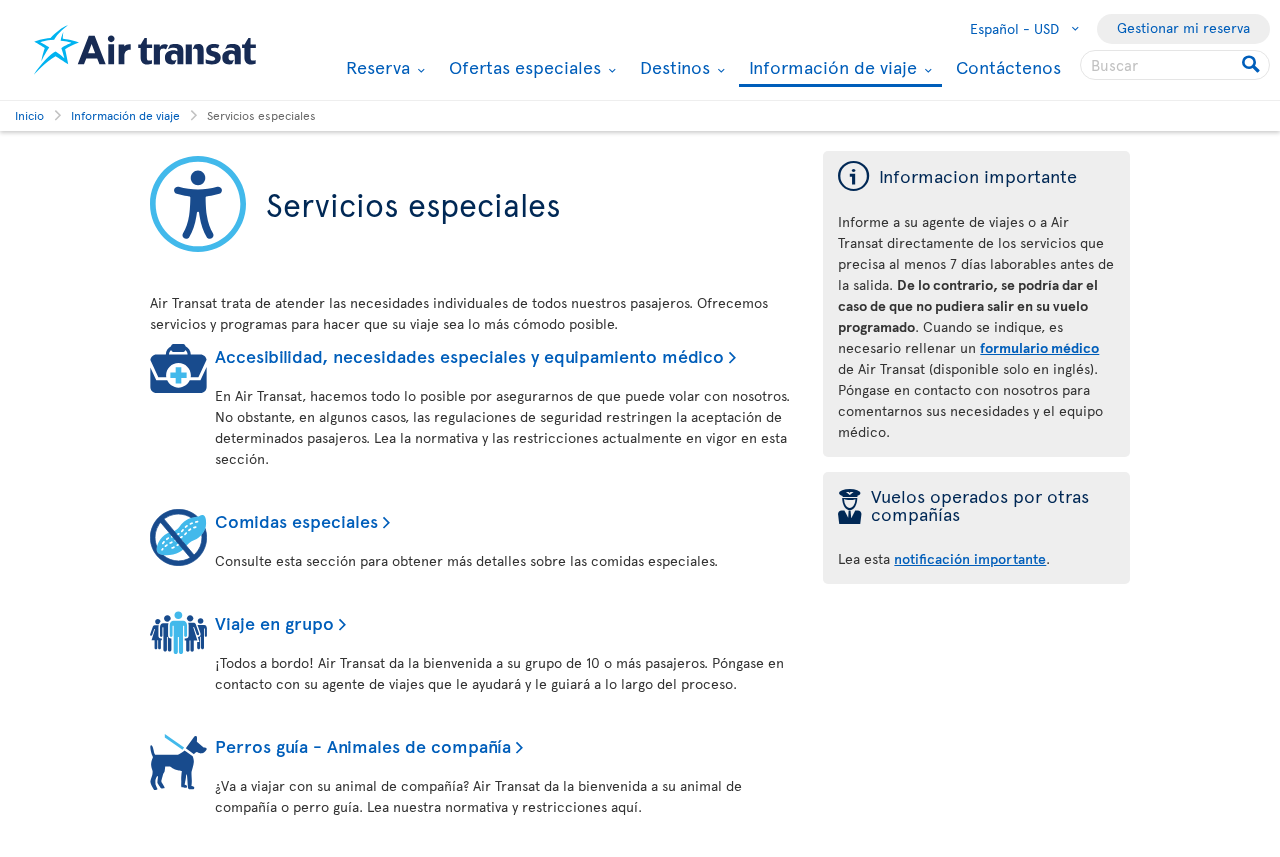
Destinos (672, 67)
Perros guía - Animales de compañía (363, 745)
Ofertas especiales (522, 67)
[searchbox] (1175, 65)
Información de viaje (830, 68)
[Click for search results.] (1252, 65)
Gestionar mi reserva (1183, 27)
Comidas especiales (296, 520)
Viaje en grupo (274, 622)
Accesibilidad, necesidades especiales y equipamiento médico (469, 355)
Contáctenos (1008, 66)
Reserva (375, 67)
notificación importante (970, 558)
